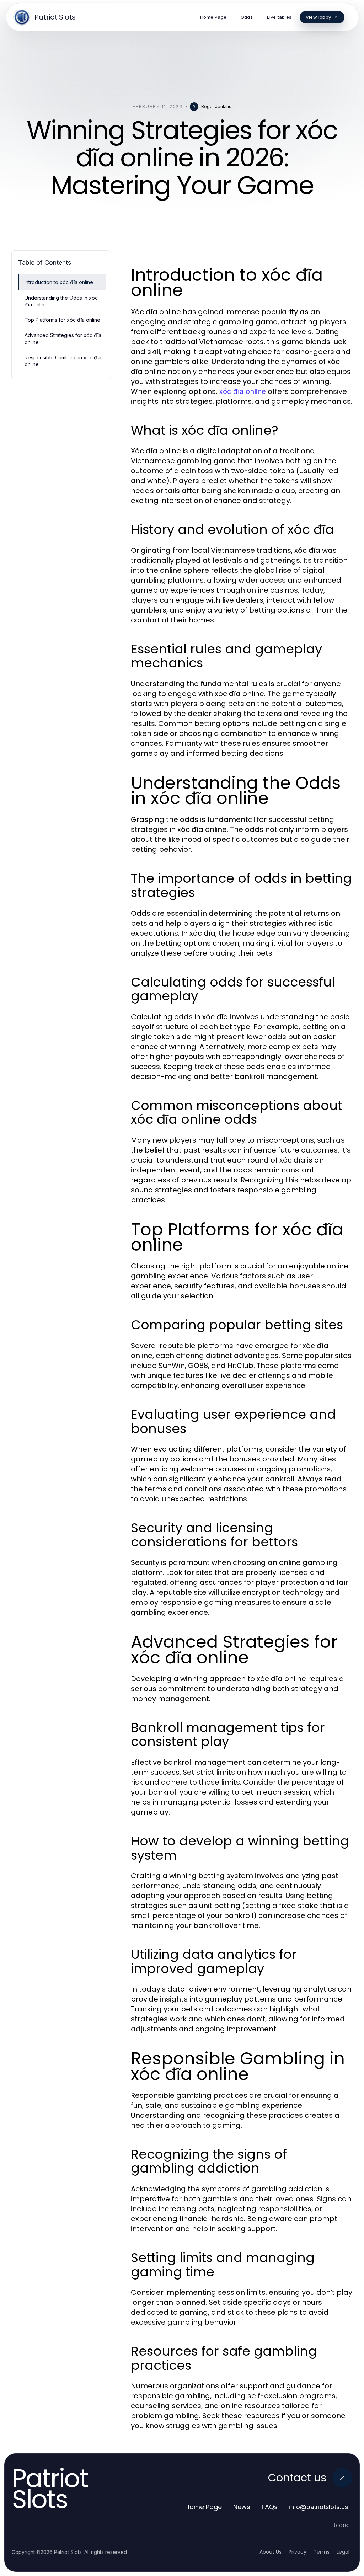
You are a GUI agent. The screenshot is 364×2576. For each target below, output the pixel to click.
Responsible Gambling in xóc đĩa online (63, 361)
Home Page (204, 2507)
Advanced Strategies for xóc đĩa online (63, 338)
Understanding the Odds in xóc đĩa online (61, 301)
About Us (271, 2552)
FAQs (270, 2507)
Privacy (298, 2552)
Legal (343, 2552)
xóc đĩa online (242, 391)
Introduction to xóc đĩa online (59, 282)
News (242, 2507)
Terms (322, 2552)
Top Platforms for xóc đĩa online (62, 320)
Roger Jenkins (216, 106)
